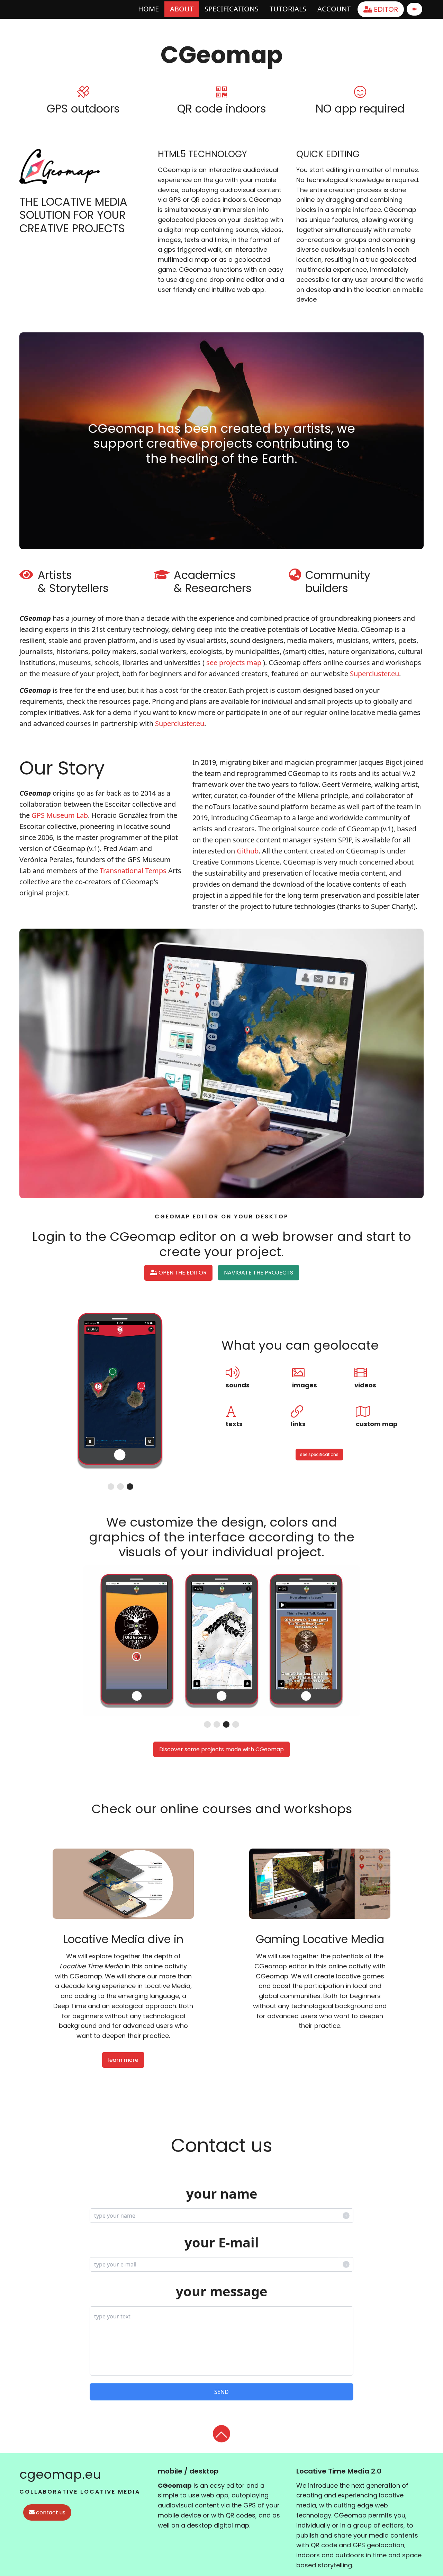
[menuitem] (148, 9)
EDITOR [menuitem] (385, 9)
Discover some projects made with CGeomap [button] (221, 1749)
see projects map (234, 663)
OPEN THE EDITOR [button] (182, 1273)
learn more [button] (123, 2060)
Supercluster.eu (374, 674)
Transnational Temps (133, 871)
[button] (222, 2434)
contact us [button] (50, 2512)
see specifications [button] (319, 1454)
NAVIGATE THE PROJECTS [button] (259, 1273)
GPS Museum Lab (60, 815)
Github (248, 851)
